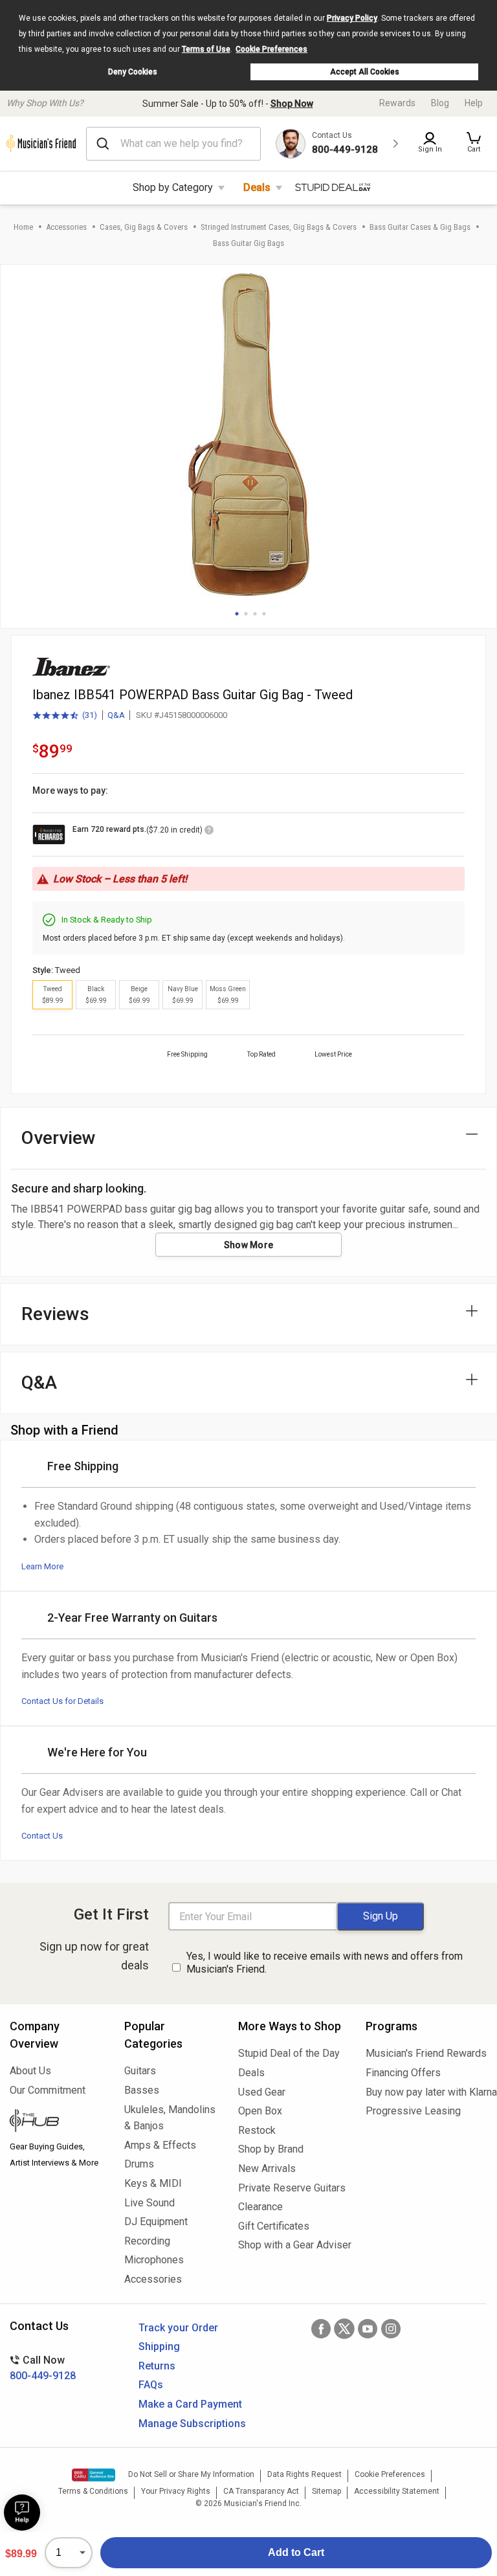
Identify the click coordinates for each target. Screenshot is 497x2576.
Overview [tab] (59, 1138)
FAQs (151, 2385)
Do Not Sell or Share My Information (191, 2474)
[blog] (57, 2122)
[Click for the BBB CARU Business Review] (94, 2475)
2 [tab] (246, 614)
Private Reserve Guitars (292, 2188)
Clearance (260, 2207)
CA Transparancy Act (261, 2491)
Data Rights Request (304, 2474)
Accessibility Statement (397, 2491)
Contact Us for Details (62, 1701)
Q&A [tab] (39, 1383)
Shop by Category (173, 187)
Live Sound (149, 2203)
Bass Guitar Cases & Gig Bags (420, 227)
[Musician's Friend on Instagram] (391, 2329)
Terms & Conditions (93, 2491)
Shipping (159, 2346)
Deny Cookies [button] (133, 72)
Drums (139, 2164)
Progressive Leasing (413, 2111)
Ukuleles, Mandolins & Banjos (170, 2118)
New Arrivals (267, 2168)
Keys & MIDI (153, 2183)
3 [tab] (255, 614)
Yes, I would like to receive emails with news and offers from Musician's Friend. (325, 1963)
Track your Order (178, 2328)
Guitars (140, 2071)
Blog (440, 103)
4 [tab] (264, 614)
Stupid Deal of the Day (289, 2053)
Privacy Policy (352, 18)
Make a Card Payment (190, 2404)
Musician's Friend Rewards (426, 2053)
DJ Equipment (156, 2222)
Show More (249, 1245)
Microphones (154, 2260)
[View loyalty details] (209, 832)
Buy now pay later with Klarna (426, 2092)
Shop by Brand (271, 2149)
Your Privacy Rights (176, 2491)
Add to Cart (296, 2552)
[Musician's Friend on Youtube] (368, 2329)
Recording (147, 2241)
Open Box (260, 2111)
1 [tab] (237, 614)
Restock (257, 2130)
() (65, 716)
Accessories (66, 227)
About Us (30, 2071)
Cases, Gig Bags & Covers (144, 227)
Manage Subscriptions (192, 2424)
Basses (142, 2090)
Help (474, 103)
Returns (157, 2366)
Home (23, 227)
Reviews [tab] (55, 1314)
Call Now (43, 2368)
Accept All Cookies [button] (365, 72)
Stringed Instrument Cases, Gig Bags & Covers (279, 227)
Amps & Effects (160, 2145)
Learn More (42, 1566)
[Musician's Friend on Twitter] (344, 2329)
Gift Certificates (274, 2226)
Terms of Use (206, 49)
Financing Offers (403, 2073)
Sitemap (326, 2491)
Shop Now (292, 104)
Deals (257, 187)
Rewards (397, 103)
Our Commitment (48, 2090)
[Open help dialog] (22, 2513)
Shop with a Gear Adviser (292, 2245)
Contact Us (42, 1836)
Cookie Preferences (271, 49)
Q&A (116, 715)
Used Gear (262, 2092)
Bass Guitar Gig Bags (248, 243)
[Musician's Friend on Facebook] (321, 2329)
